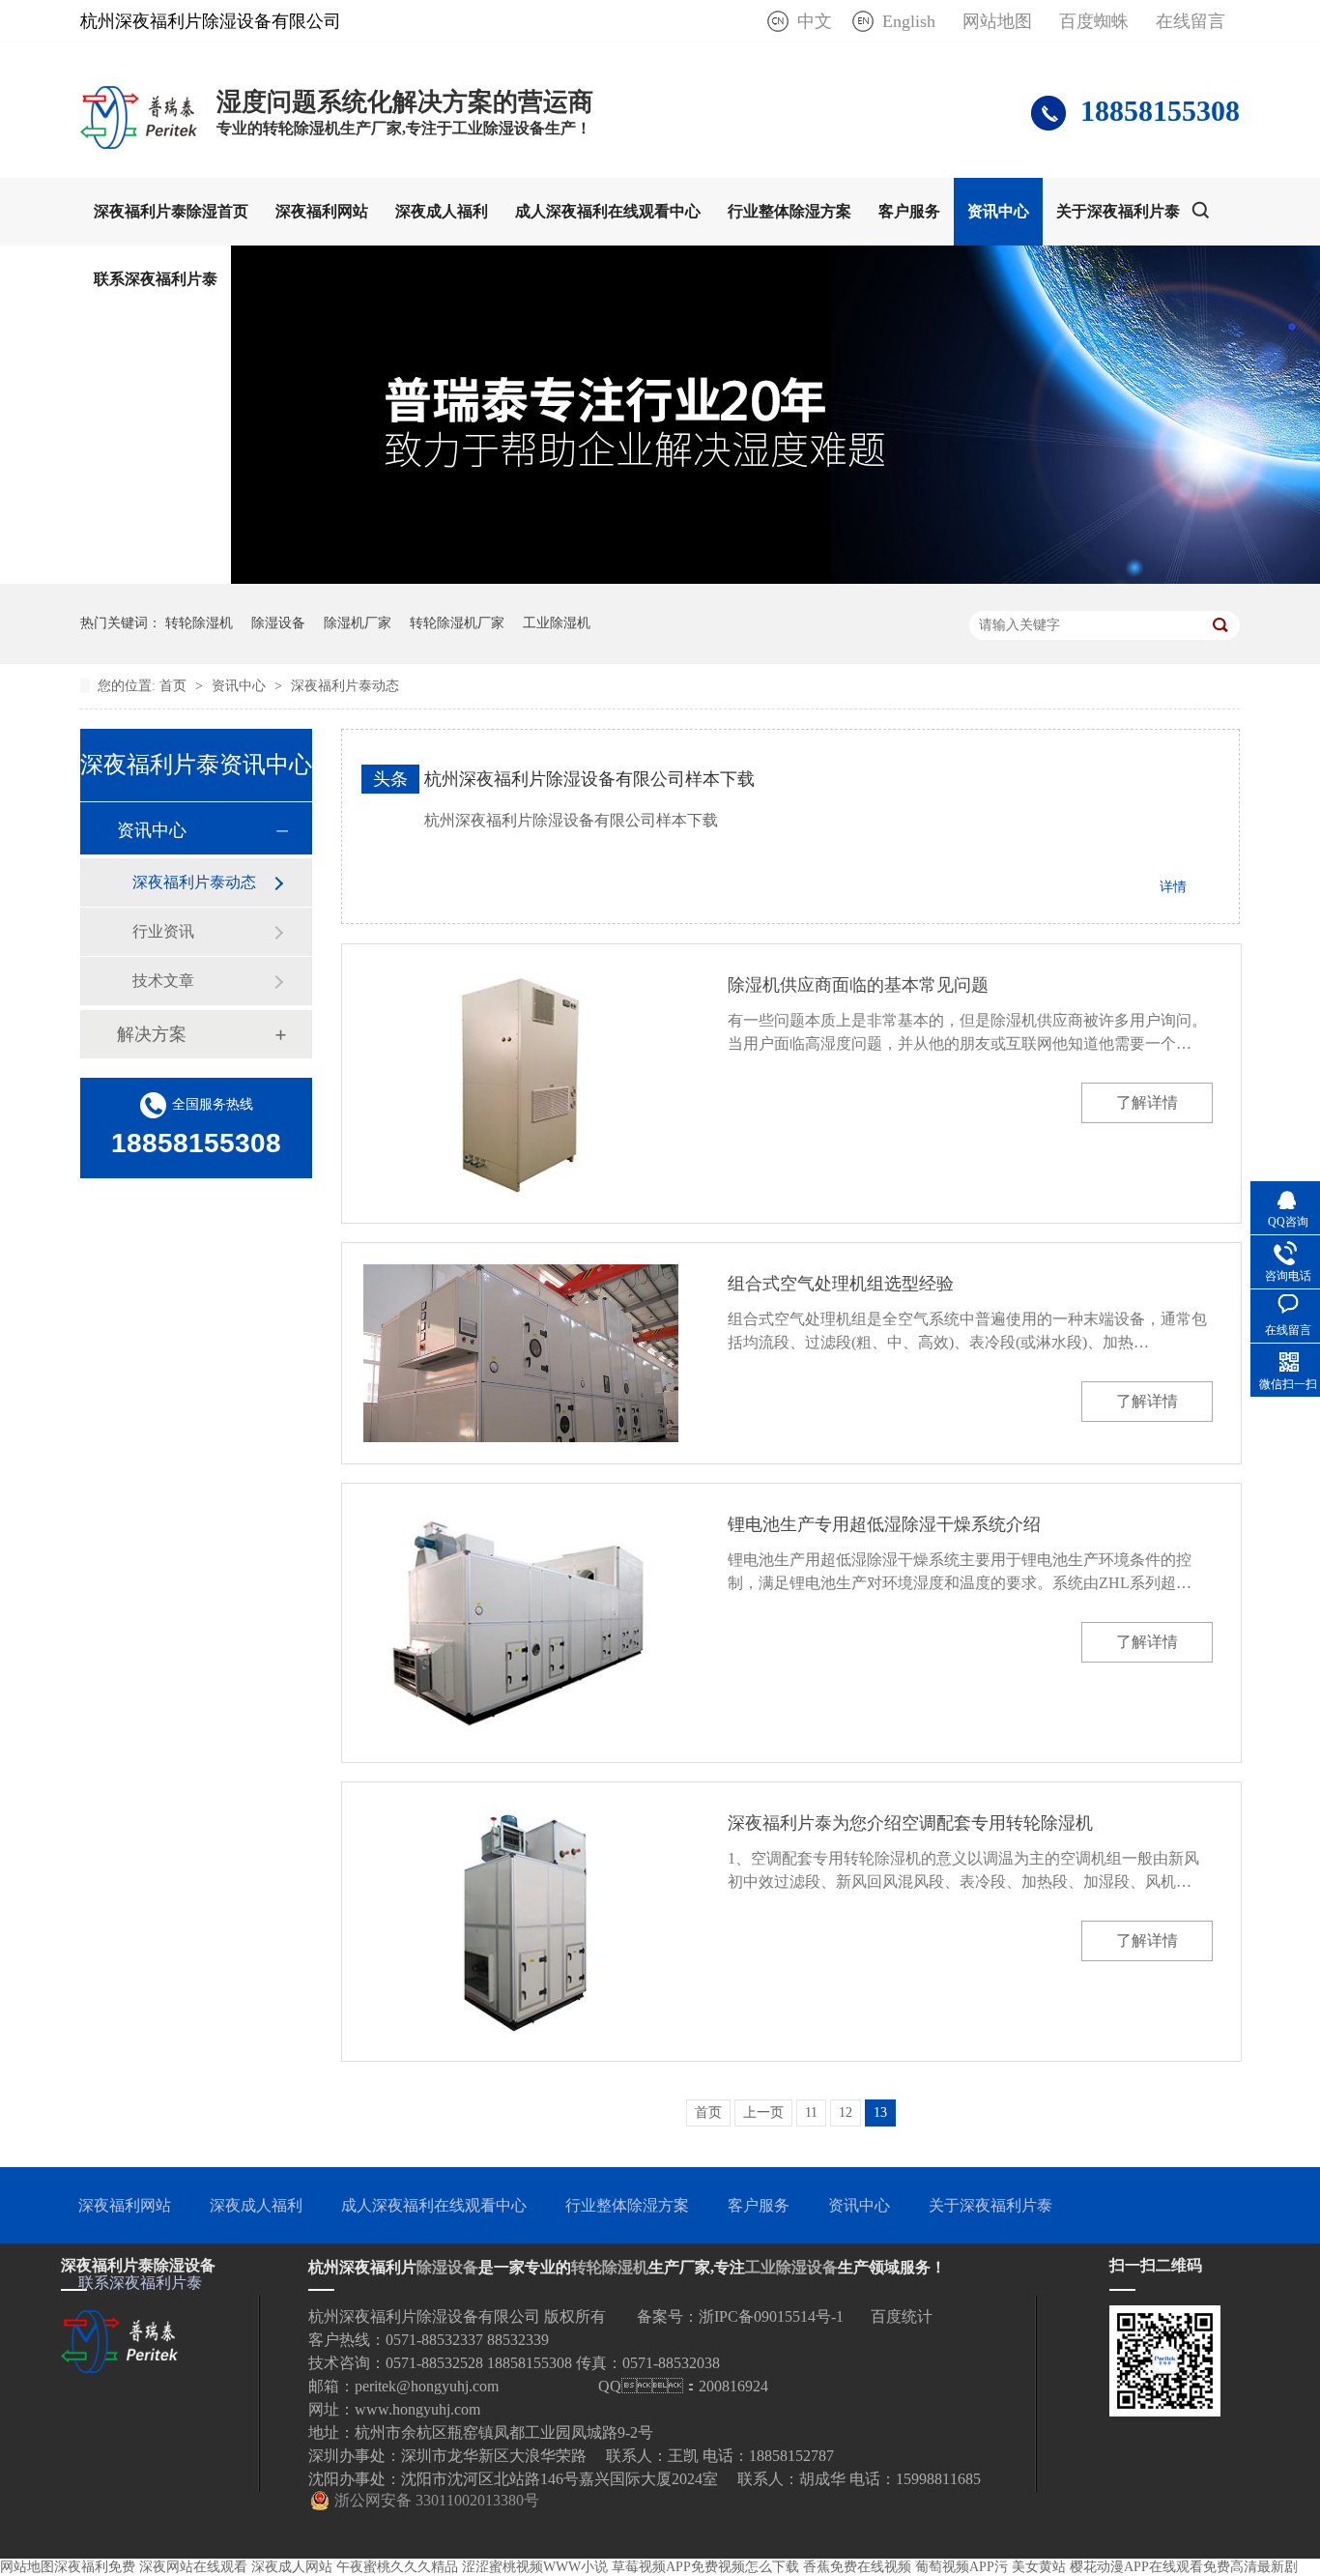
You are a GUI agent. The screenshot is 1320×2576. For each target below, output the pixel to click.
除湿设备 (278, 623)
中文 (815, 21)
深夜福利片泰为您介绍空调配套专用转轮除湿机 (910, 1823)
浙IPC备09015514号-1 (771, 2316)
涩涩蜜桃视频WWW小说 (535, 2567)
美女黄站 (1039, 2567)
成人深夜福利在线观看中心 (608, 211)
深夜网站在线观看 (193, 2567)
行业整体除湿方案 (789, 211)
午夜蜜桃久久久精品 (397, 2567)
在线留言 (1191, 21)
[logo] (139, 148)
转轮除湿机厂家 (457, 623)
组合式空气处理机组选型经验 (841, 1284)
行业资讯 (163, 931)
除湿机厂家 (358, 623)
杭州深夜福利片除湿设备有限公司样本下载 (589, 779)
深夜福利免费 (95, 2567)
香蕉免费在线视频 (857, 2567)
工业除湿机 (557, 623)
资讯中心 (998, 211)
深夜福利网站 (322, 211)
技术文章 (163, 981)
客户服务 (909, 211)
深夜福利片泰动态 (345, 686)
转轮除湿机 (199, 623)
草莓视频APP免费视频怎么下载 (705, 2567)
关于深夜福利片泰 (1118, 211)
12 (846, 2113)
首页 (175, 686)
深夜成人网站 (292, 2567)
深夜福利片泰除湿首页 (171, 211)
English (909, 21)
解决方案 (152, 1034)
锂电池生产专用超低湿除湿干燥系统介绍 (884, 1524)
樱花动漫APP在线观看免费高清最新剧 (1184, 2567)
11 (811, 2113)
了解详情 (1147, 1102)
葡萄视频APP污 (961, 2567)
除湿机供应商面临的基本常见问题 (858, 985)
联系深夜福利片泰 (156, 279)
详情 (1173, 887)
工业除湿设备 (791, 2267)
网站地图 (997, 21)
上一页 (763, 2113)
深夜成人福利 (442, 211)
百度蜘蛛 (1094, 21)
